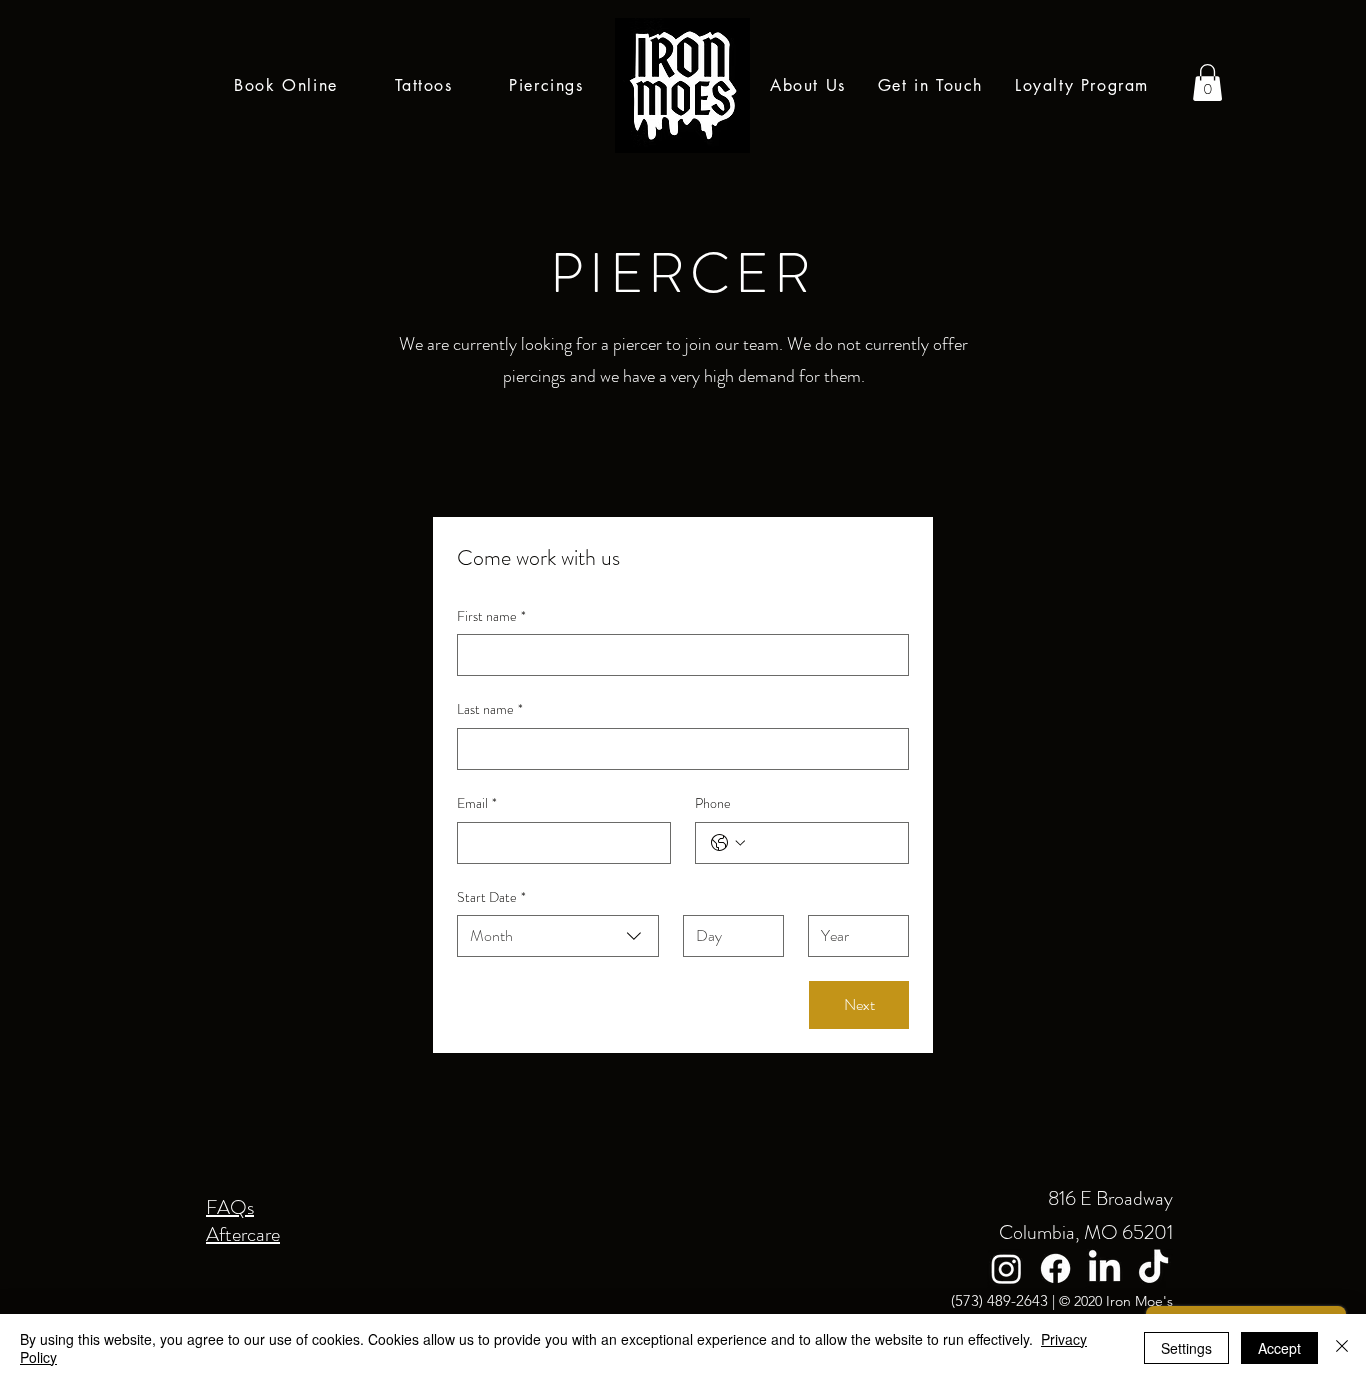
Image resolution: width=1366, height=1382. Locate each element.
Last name (490, 709)
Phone (713, 803)
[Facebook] (1055, 1268)
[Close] (1342, 1348)
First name (491, 616)
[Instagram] (1006, 1268)
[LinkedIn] (1104, 1268)
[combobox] (558, 936)
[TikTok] (1153, 1268)
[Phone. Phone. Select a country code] (728, 843)
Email (477, 803)
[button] (1207, 82)
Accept (1279, 1348)
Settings (1186, 1348)
